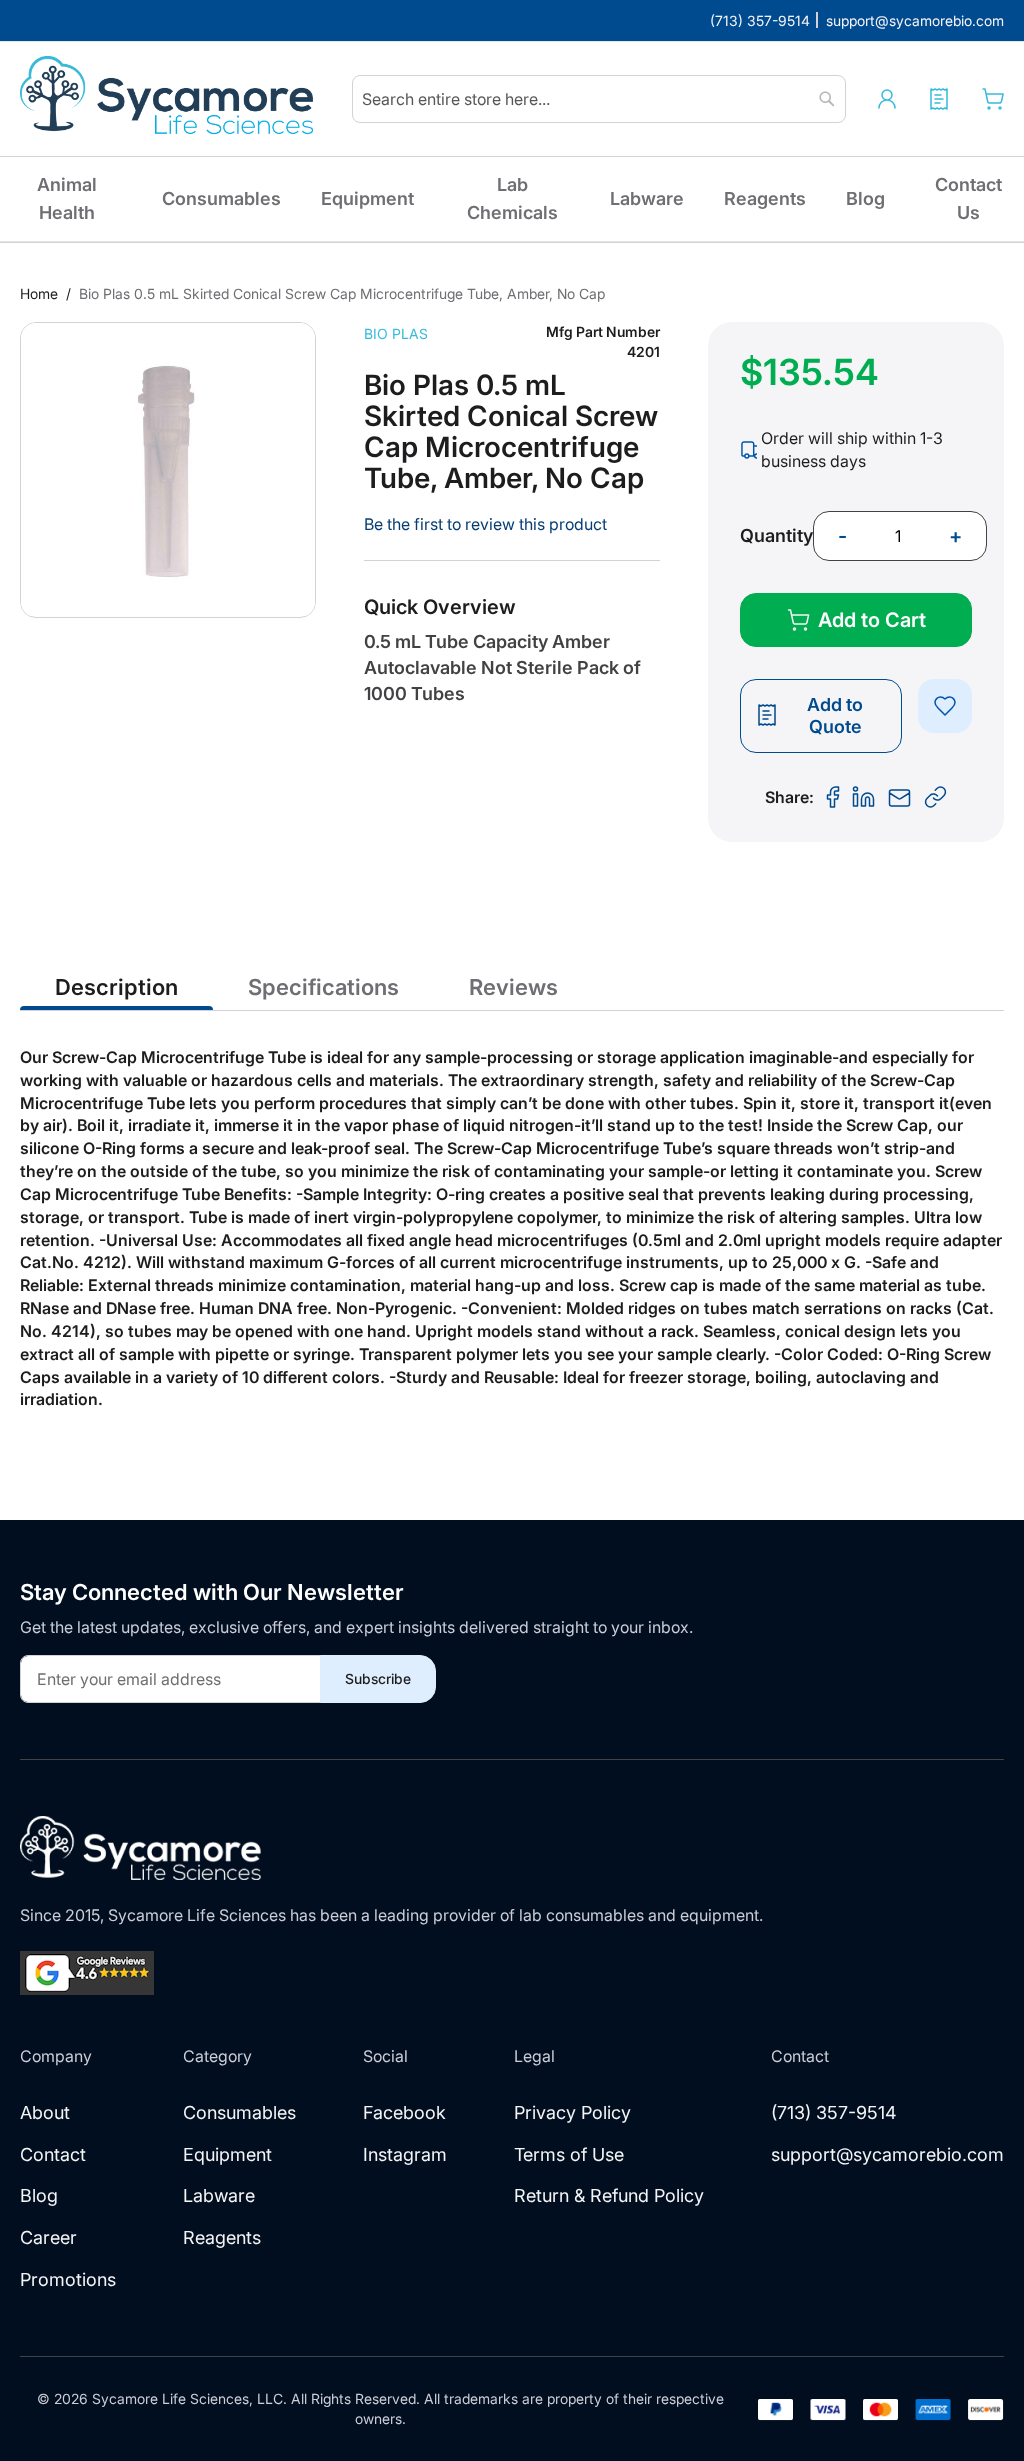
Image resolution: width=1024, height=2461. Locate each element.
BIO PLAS (396, 333)
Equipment (367, 198)
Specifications (323, 987)
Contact (53, 2154)
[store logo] (170, 99)
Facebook (404, 2112)
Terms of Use (569, 2154)
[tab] (116, 986)
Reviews (513, 987)
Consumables (221, 198)
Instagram (405, 2154)
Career (48, 2237)
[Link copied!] (936, 798)
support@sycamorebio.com (887, 2154)
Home (39, 293)
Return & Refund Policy (609, 2195)
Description (116, 987)
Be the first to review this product (485, 524)
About (45, 2112)
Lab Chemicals (512, 198)
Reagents (765, 198)
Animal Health (67, 198)
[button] (887, 99)
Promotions (68, 2279)
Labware (647, 198)
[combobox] (599, 99)
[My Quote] (939, 99)
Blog (865, 198)
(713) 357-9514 (834, 2112)
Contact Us (968, 198)
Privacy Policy (572, 2112)
